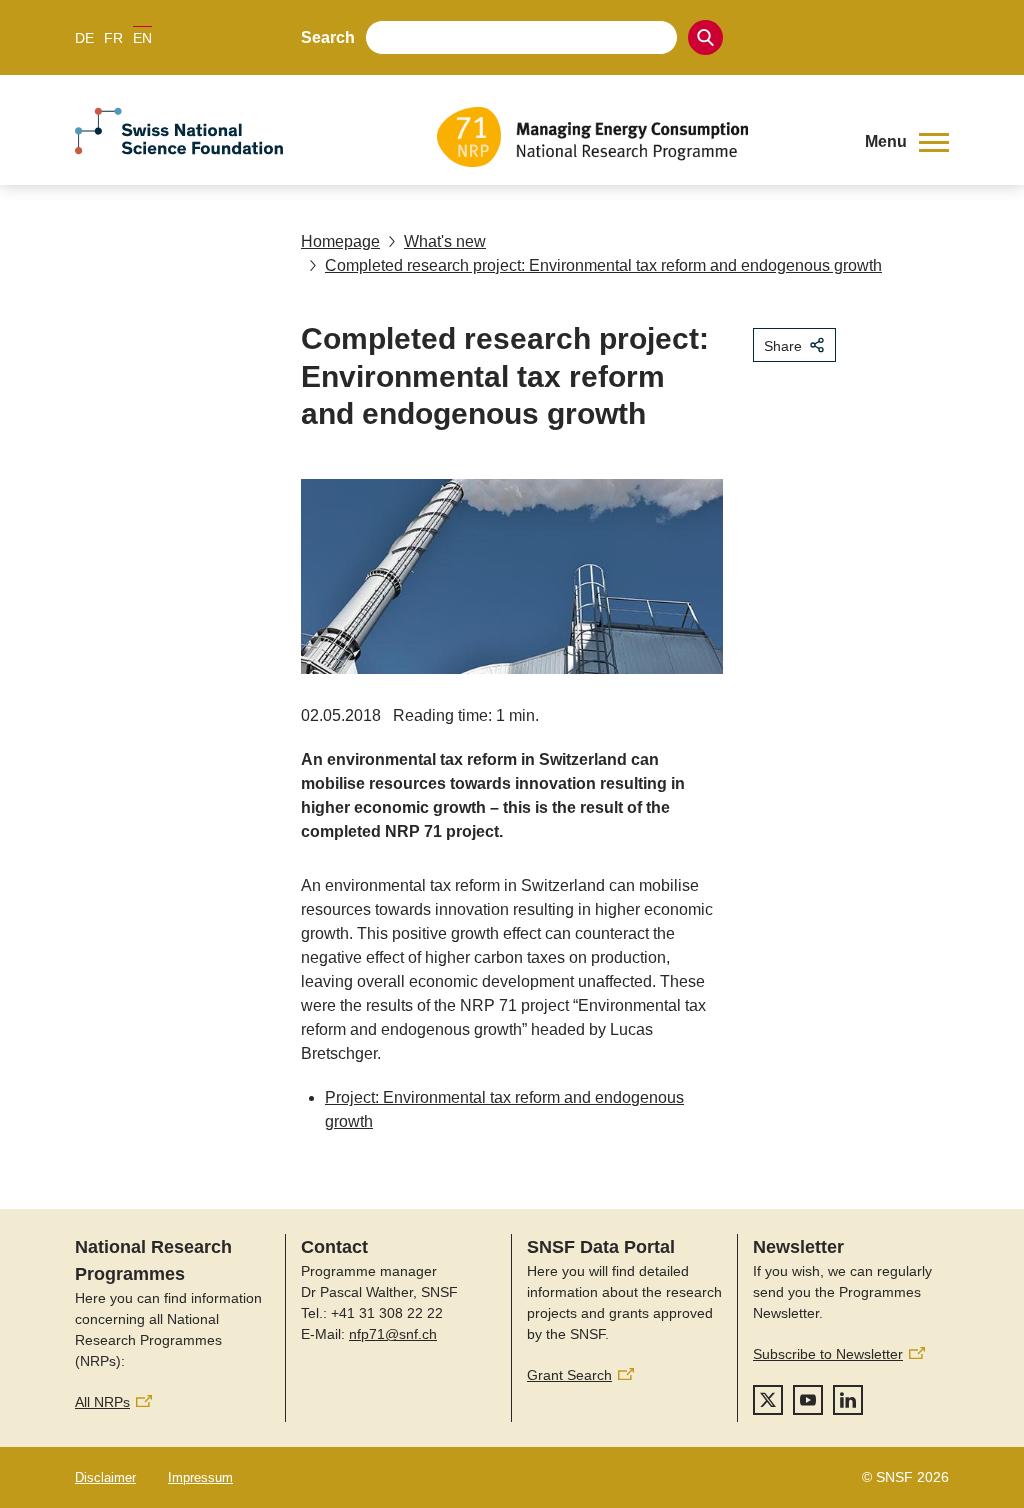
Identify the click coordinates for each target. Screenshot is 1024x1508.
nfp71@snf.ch (393, 1334)
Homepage (340, 241)
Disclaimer (105, 1477)
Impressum (200, 1477)
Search (328, 37)
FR (113, 38)
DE (84, 38)
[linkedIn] (848, 1400)
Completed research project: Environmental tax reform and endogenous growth (603, 265)
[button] (907, 142)
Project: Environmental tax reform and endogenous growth (504, 1109)
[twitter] (768, 1400)
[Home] (636, 137)
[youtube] (808, 1400)
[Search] (705, 37)
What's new (445, 241)
